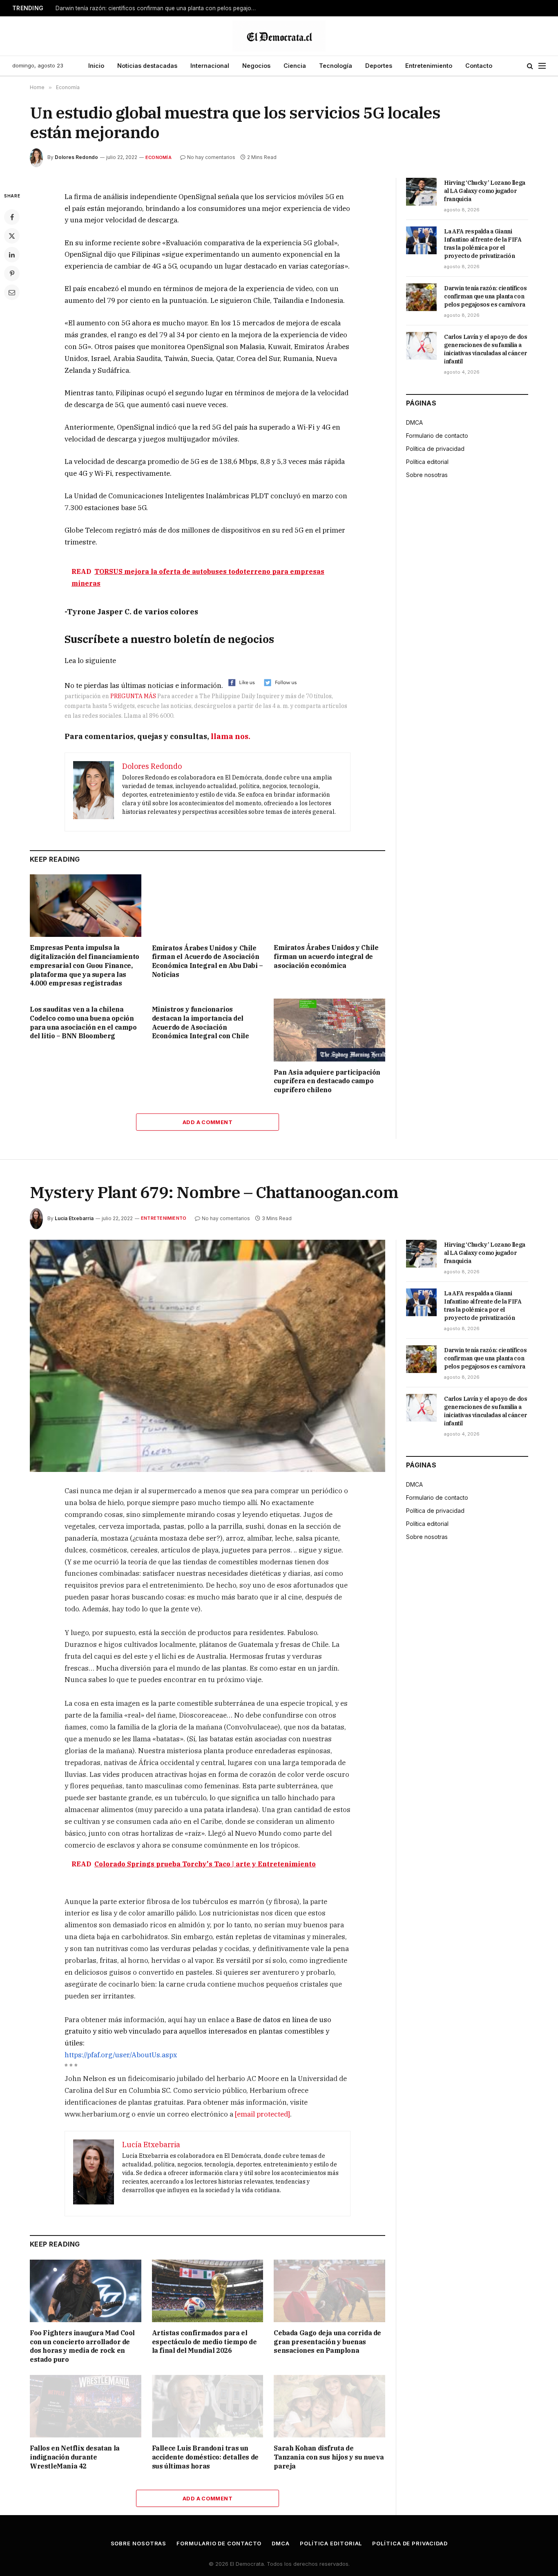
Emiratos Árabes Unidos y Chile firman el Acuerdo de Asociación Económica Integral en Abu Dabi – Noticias (208, 961)
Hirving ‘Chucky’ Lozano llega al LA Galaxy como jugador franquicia (485, 191)
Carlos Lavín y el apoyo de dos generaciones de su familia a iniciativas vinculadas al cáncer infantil (486, 349)
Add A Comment (208, 1122)
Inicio (96, 66)
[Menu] (542, 66)
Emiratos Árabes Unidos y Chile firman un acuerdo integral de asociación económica (326, 956)
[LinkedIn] (12, 255)
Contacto (479, 66)
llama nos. (231, 736)
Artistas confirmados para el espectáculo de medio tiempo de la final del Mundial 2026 (204, 2342)
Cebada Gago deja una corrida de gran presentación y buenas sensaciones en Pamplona (327, 2342)
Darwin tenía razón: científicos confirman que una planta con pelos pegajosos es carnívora (158, 8)
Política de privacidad (435, 449)
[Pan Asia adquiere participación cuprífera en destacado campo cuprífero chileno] (329, 1030)
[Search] (530, 66)
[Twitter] (12, 236)
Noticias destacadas (147, 66)
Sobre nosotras (427, 475)
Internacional (210, 66)
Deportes (379, 66)
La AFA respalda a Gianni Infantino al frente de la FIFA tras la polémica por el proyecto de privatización (483, 244)
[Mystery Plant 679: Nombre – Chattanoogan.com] (208, 1356)
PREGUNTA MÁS (133, 696)
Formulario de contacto (437, 436)
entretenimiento (164, 1218)
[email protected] (262, 2114)
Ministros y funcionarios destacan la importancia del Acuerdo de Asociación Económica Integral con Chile (201, 1023)
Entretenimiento (429, 66)
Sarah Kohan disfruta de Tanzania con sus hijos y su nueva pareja (329, 2457)
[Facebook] (12, 217)
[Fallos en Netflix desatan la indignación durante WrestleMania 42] (86, 2406)
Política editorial (427, 462)
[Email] (12, 292)
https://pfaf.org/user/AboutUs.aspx (121, 2055)
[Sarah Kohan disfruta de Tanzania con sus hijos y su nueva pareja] (329, 2406)
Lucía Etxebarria (74, 1218)
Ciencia (295, 66)
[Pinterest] (12, 273)
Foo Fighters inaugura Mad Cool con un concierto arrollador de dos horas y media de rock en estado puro (82, 2346)
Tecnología (336, 66)
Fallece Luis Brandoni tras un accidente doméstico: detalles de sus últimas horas (205, 2457)
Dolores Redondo (76, 157)
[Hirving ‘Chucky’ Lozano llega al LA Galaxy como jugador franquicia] (421, 192)
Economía (158, 157)
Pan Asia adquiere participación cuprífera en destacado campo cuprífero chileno (327, 1081)
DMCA (414, 422)
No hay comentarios (211, 157)
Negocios (256, 66)
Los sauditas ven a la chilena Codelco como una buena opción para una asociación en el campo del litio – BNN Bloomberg (83, 1023)
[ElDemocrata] (279, 36)
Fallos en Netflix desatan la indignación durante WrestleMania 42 (75, 2457)
